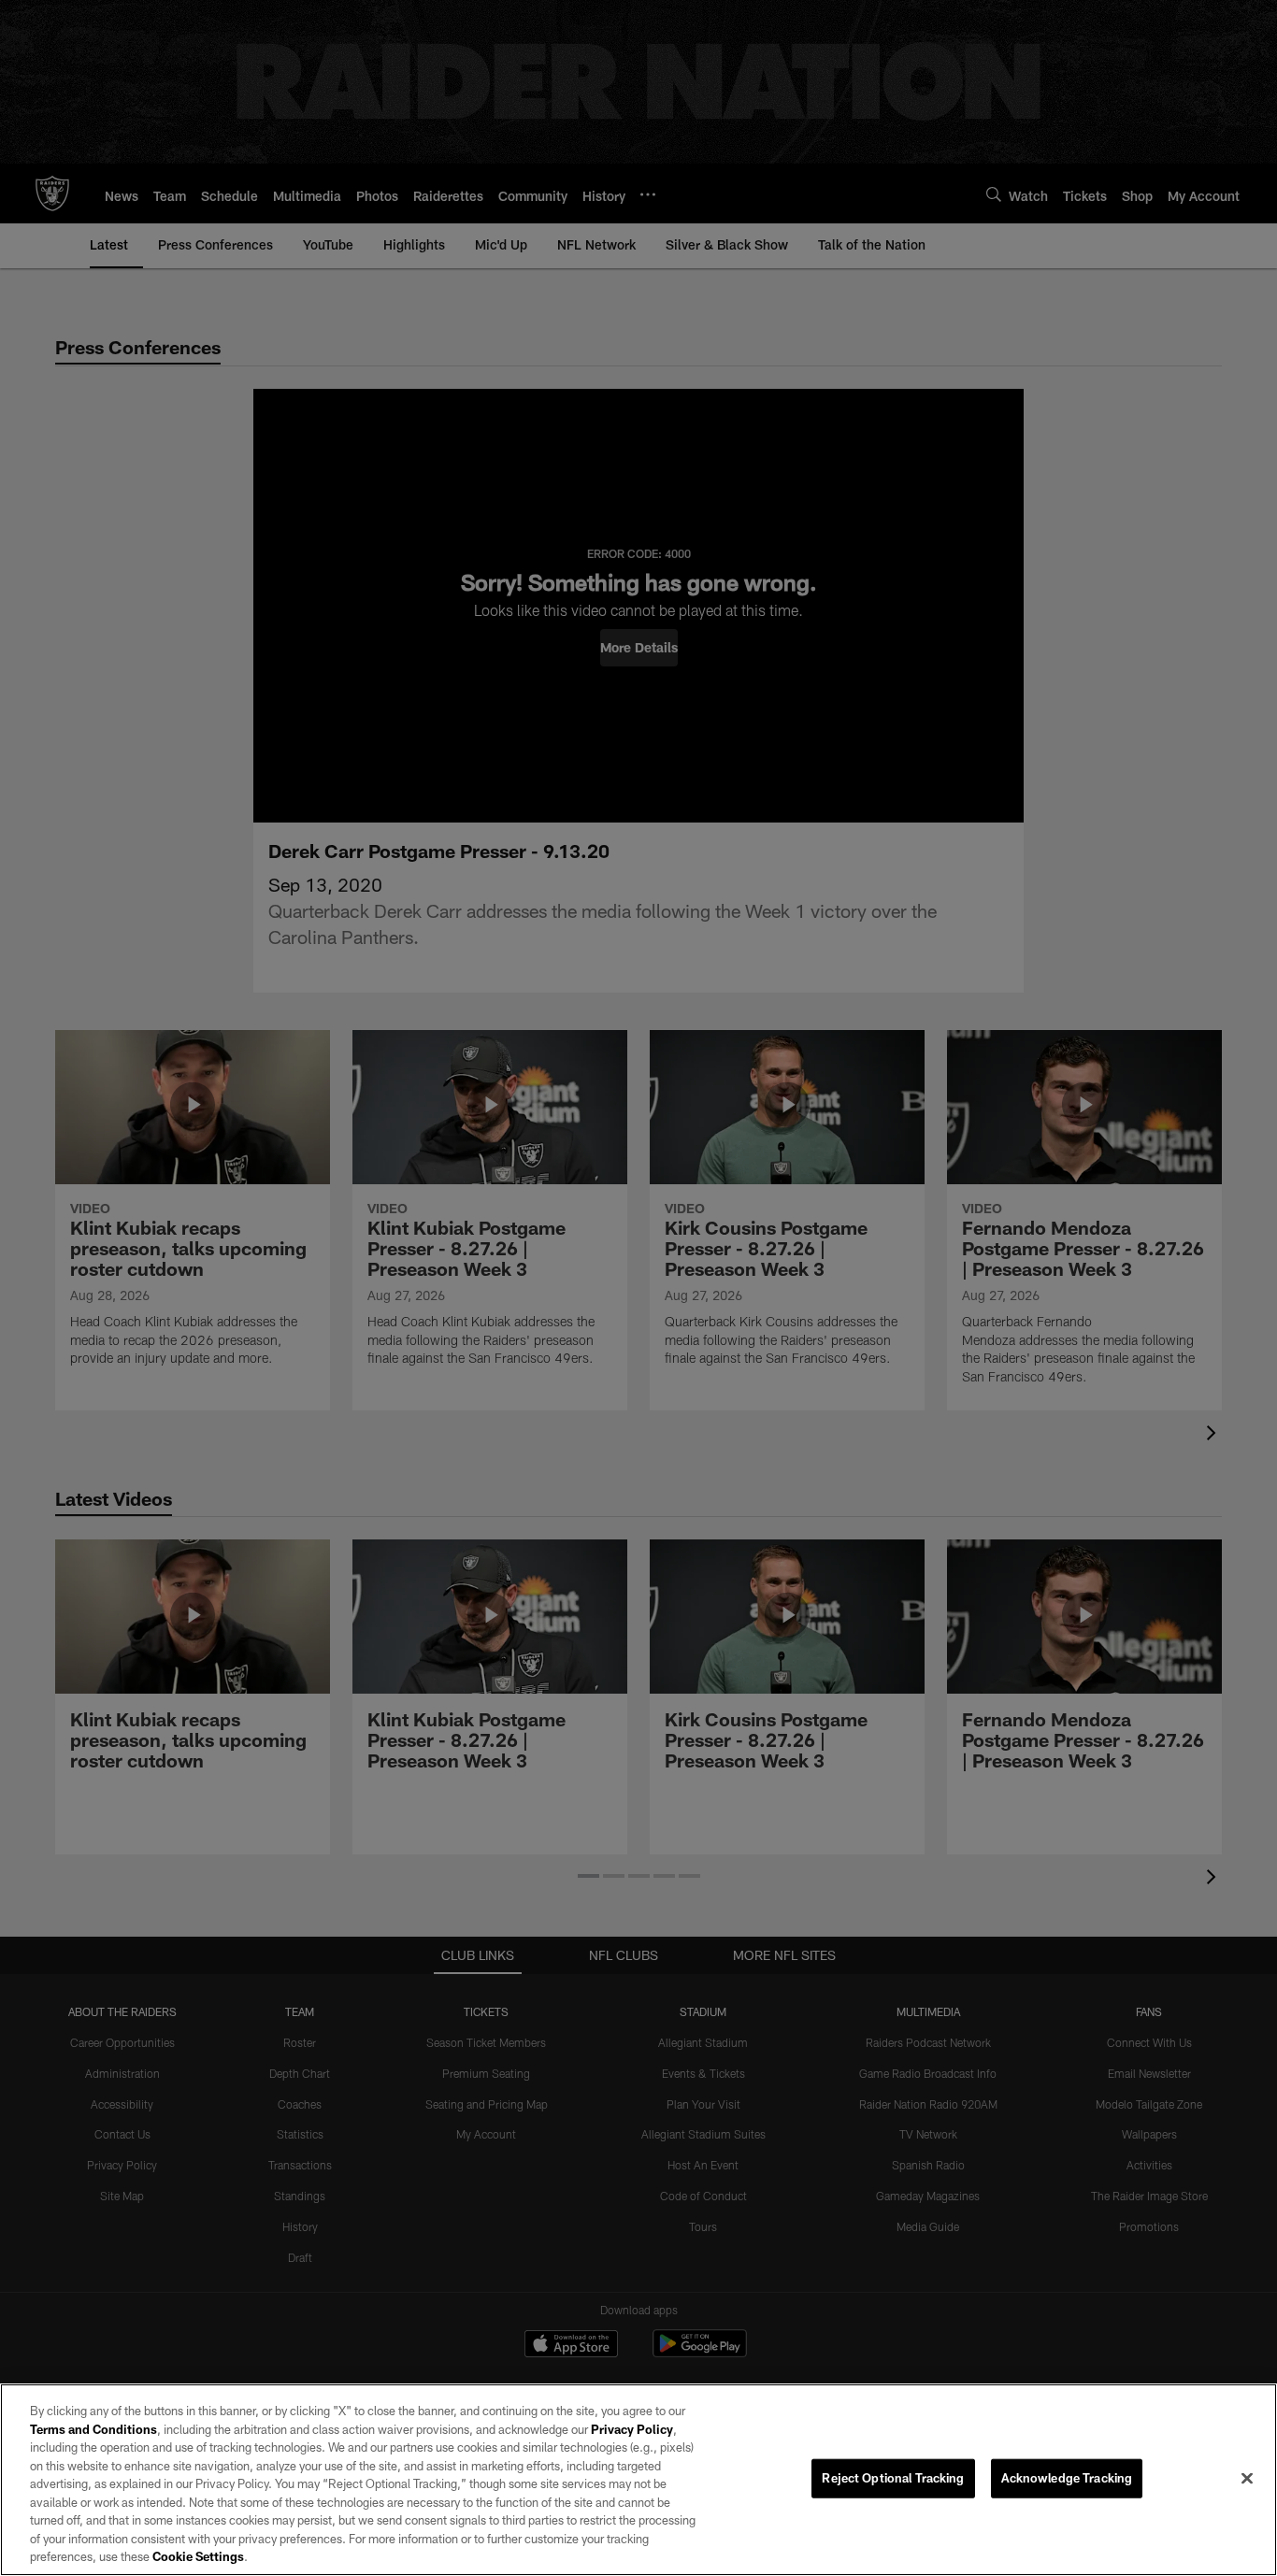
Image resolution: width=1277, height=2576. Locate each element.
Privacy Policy (632, 2429)
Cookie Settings (198, 2556)
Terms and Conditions (93, 2429)
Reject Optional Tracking (893, 2478)
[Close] (1247, 2479)
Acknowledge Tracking (1067, 2478)
